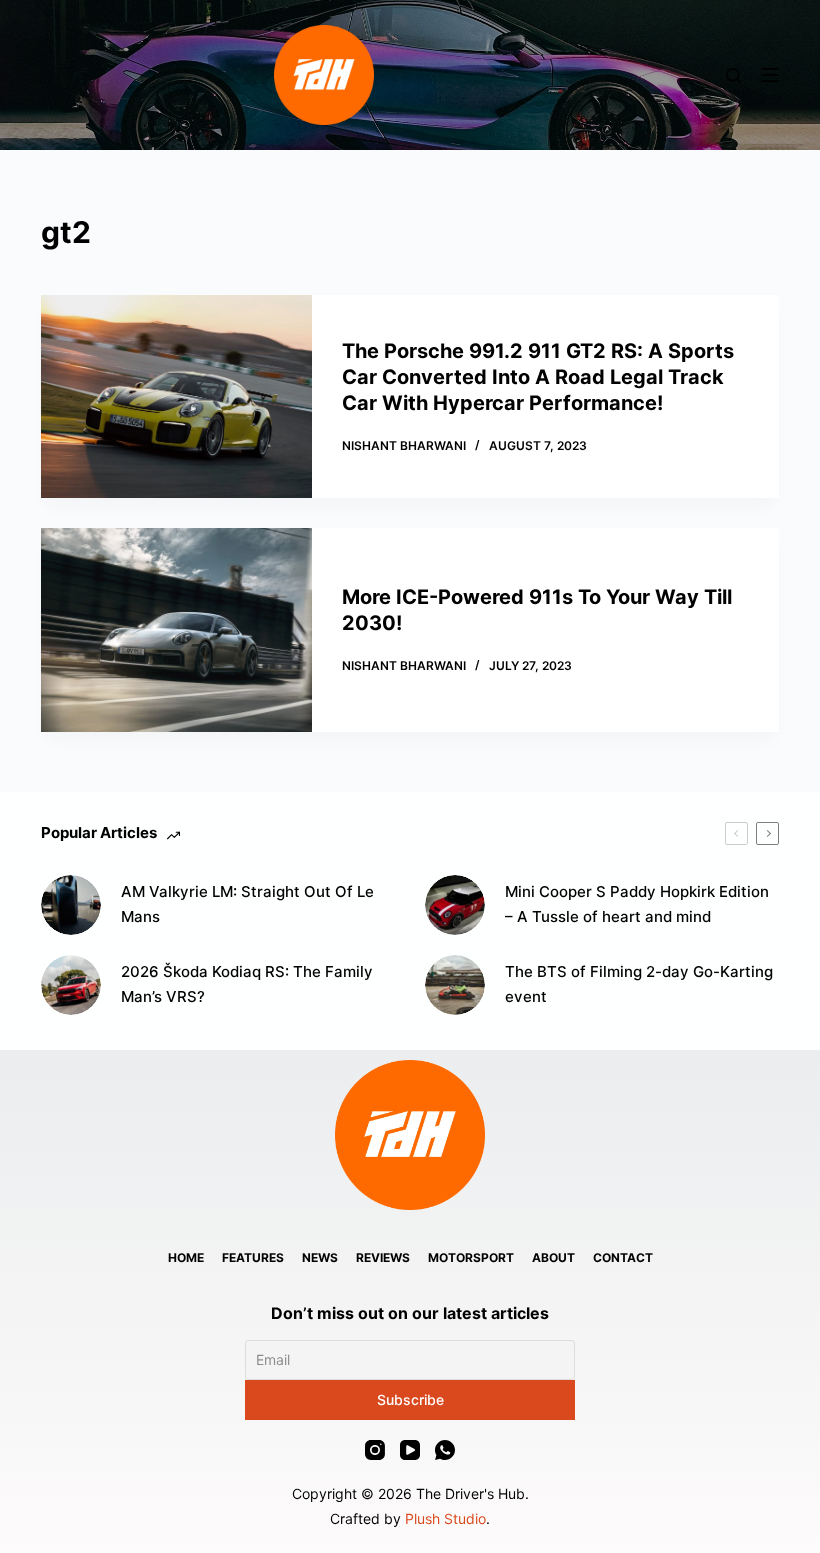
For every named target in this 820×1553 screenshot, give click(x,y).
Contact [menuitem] (623, 1257)
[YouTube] (410, 1450)
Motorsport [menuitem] (471, 1257)
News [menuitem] (320, 1257)
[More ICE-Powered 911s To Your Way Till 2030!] (176, 629)
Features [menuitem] (253, 1257)
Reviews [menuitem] (383, 1257)
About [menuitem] (553, 1257)
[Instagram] (375, 1450)
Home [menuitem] (186, 1257)
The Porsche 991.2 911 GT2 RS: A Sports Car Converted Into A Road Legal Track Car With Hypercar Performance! (538, 377)
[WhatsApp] (445, 1450)
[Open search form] (733, 75)
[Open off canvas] (770, 75)
